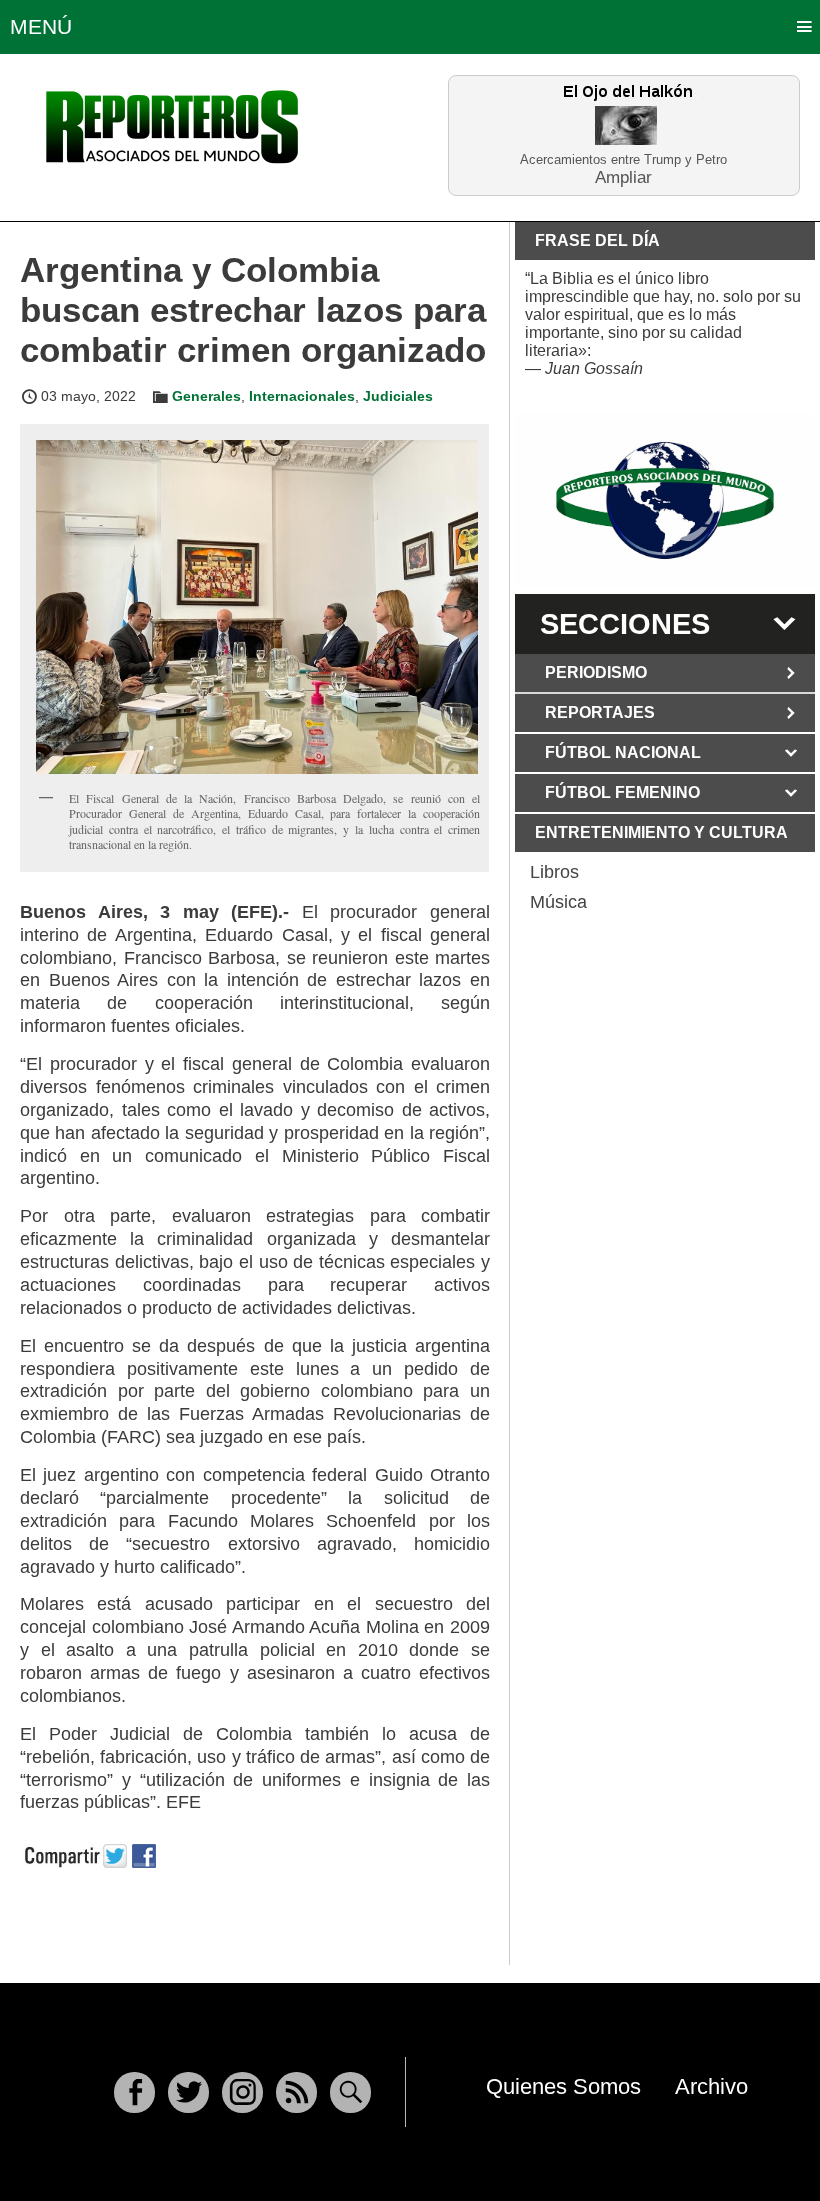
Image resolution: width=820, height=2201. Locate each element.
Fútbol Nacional (623, 752)
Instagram (242, 2092)
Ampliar (623, 176)
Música (558, 902)
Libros (554, 872)
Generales (206, 396)
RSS (296, 2092)
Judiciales (398, 396)
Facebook (134, 2092)
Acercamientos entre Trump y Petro (623, 159)
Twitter (188, 2092)
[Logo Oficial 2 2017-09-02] (665, 500)
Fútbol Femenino (622, 792)
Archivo (711, 2086)
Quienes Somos (563, 2086)
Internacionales (302, 396)
